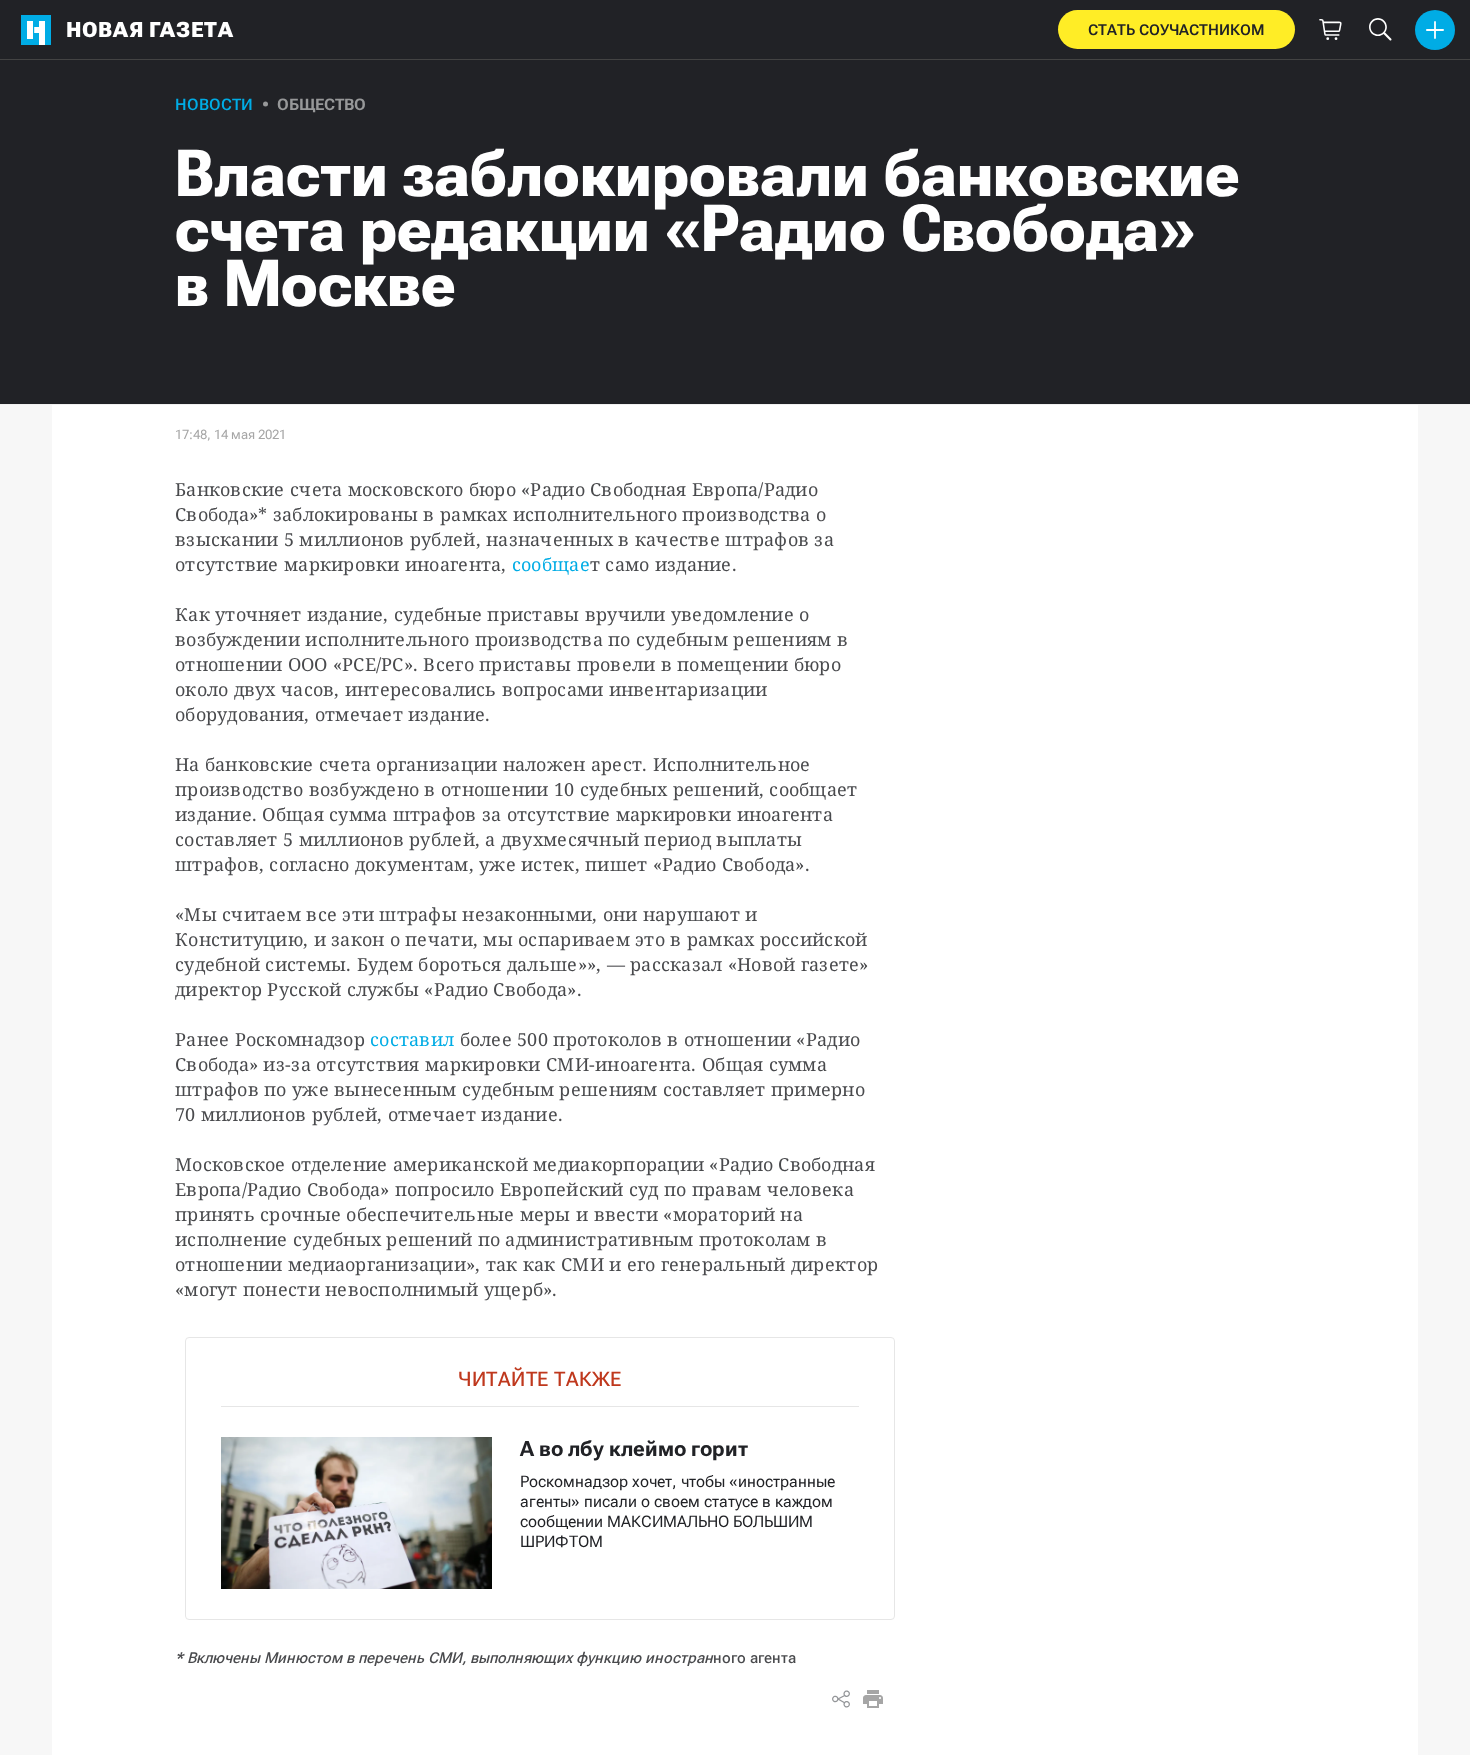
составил (414, 1039)
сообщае (551, 564)
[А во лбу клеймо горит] (540, 1478)
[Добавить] (1435, 30)
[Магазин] (1330, 30)
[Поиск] (1380, 30)
